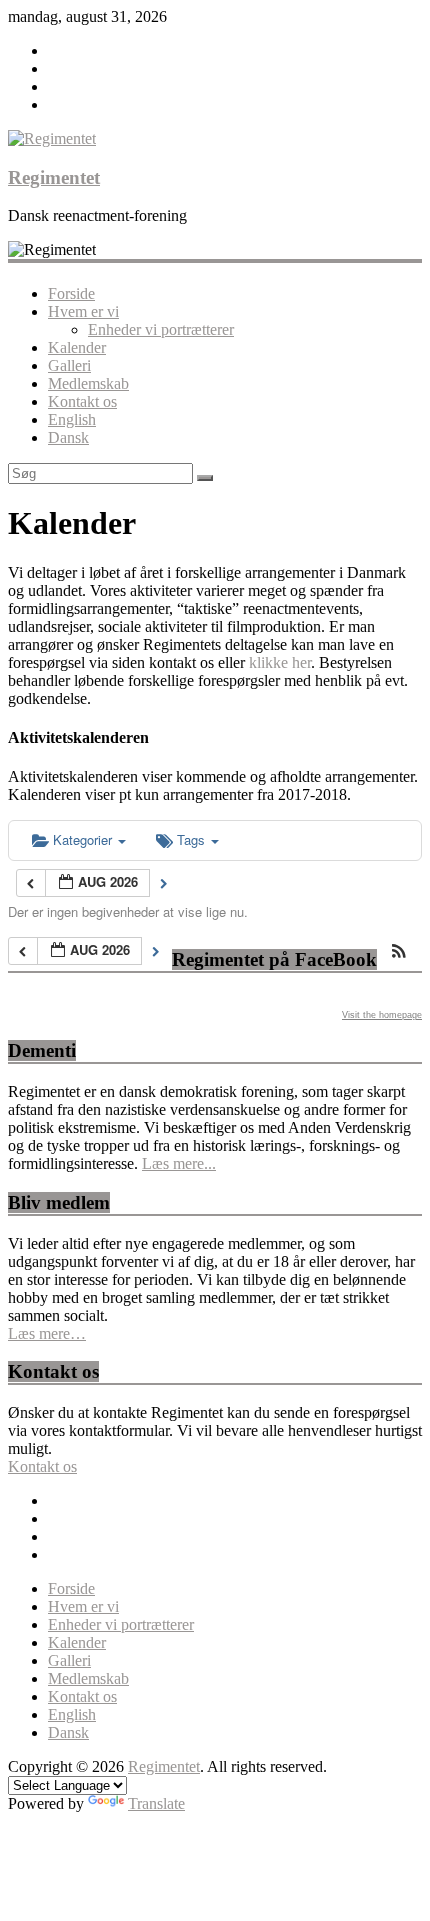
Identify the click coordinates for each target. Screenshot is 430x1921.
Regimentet (54, 177)
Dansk (68, 437)
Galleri (69, 365)
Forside (71, 293)
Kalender (77, 347)
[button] (399, 952)
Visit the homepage (382, 1015)
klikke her (280, 662)
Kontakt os (82, 401)
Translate (156, 1803)
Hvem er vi (83, 311)
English (72, 419)
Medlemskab (88, 383)
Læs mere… (47, 1333)
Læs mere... (179, 1163)
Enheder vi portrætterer (161, 329)
